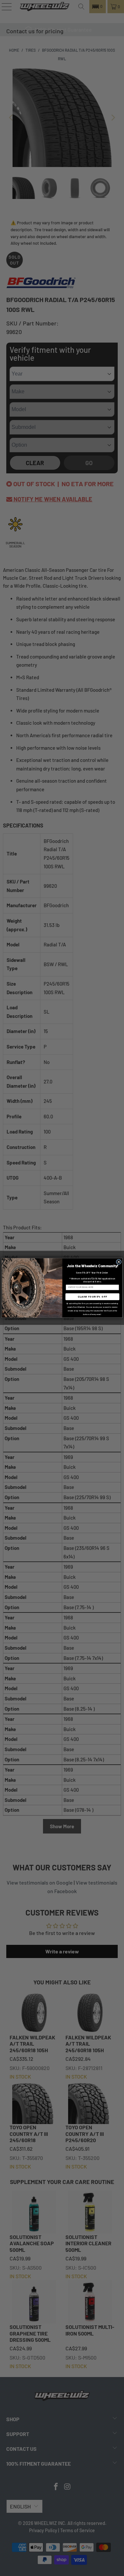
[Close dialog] (119, 1262)
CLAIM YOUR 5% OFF (92, 1297)
